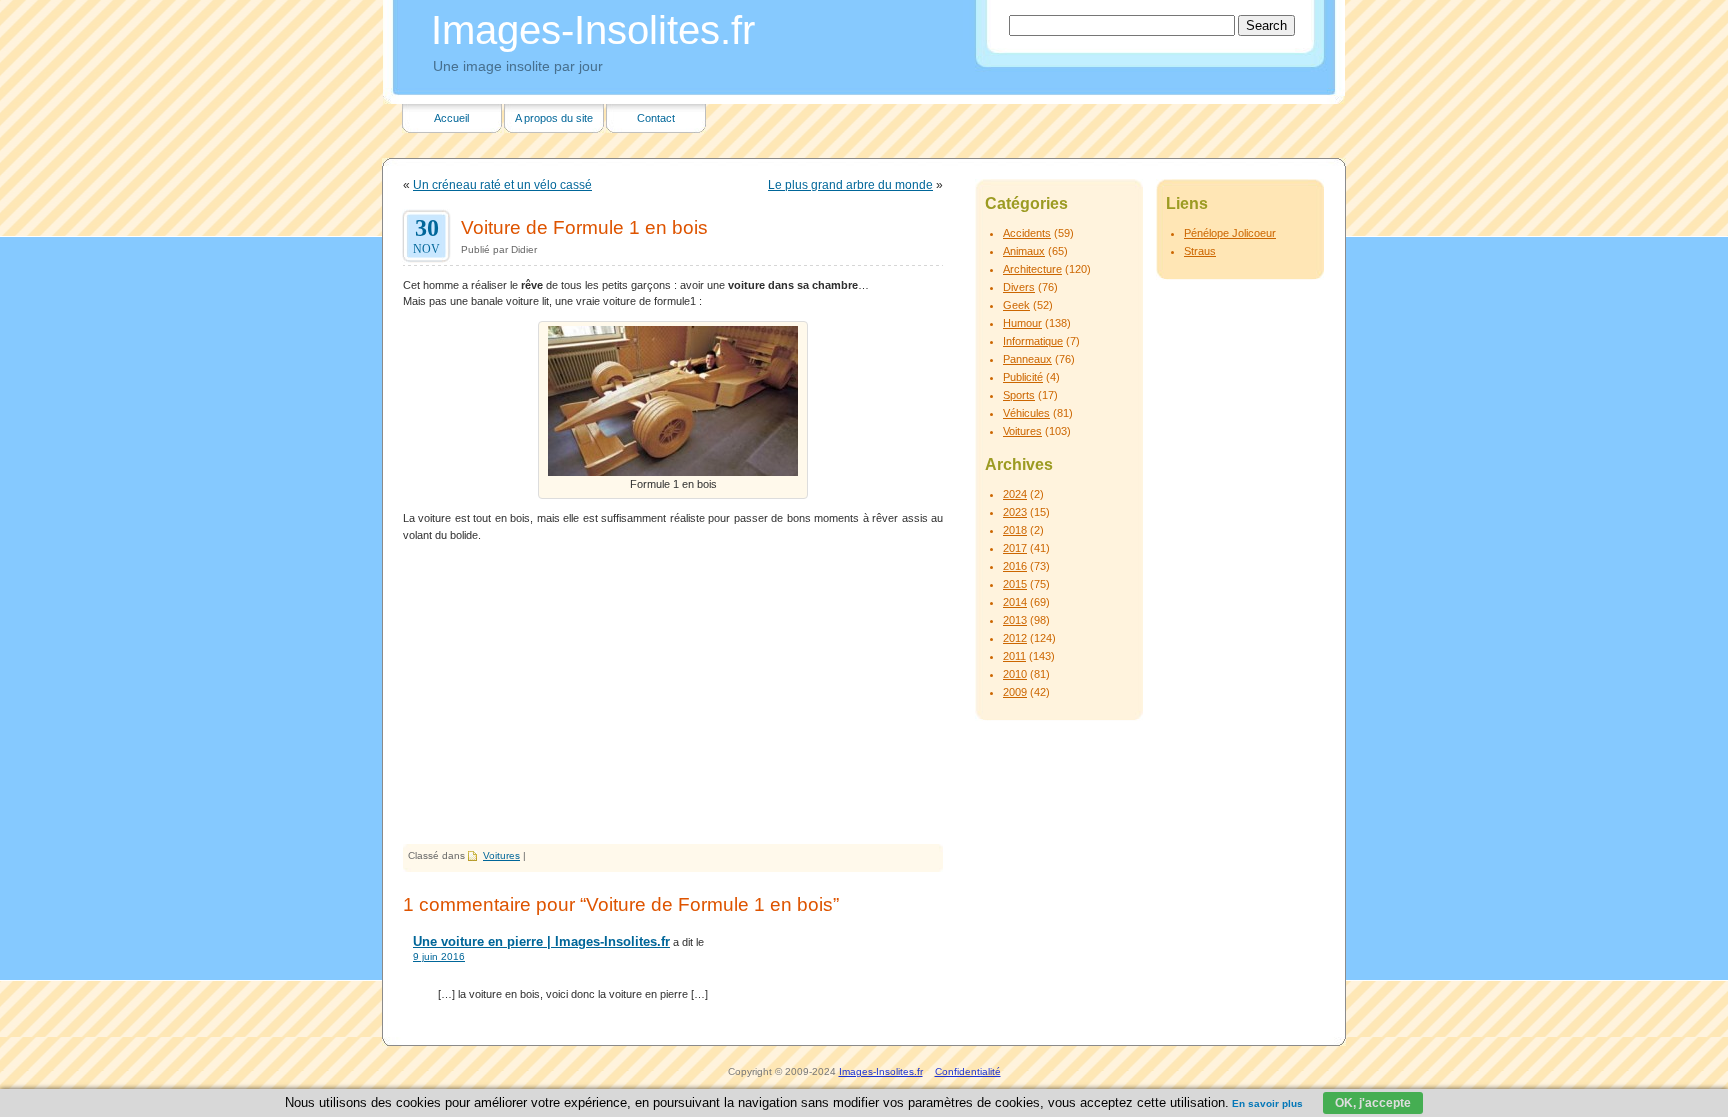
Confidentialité (968, 1071)
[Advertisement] (673, 694)
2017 (1015, 548)
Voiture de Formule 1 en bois (584, 227)
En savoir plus (1267, 1103)
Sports (1019, 395)
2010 (1015, 674)
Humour (1022, 323)
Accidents (1027, 233)
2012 (1015, 638)
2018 (1015, 530)
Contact (656, 118)
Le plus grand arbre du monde (850, 185)
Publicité (1023, 377)
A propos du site (554, 118)
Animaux (1024, 251)
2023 (1015, 512)
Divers (1019, 287)
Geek (1016, 305)
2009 (1015, 692)
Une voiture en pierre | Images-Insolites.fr (541, 941)
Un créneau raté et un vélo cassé (502, 185)
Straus (1200, 251)
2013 (1015, 620)
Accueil (451, 118)
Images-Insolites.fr (593, 30)
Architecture (1032, 269)
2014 (1015, 602)
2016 (1015, 566)
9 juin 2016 (439, 956)
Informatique (1033, 341)
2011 (1014, 656)
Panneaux (1027, 359)
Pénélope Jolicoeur (1230, 233)
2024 (1015, 494)
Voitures (501, 855)
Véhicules (1026, 413)
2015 (1015, 584)
